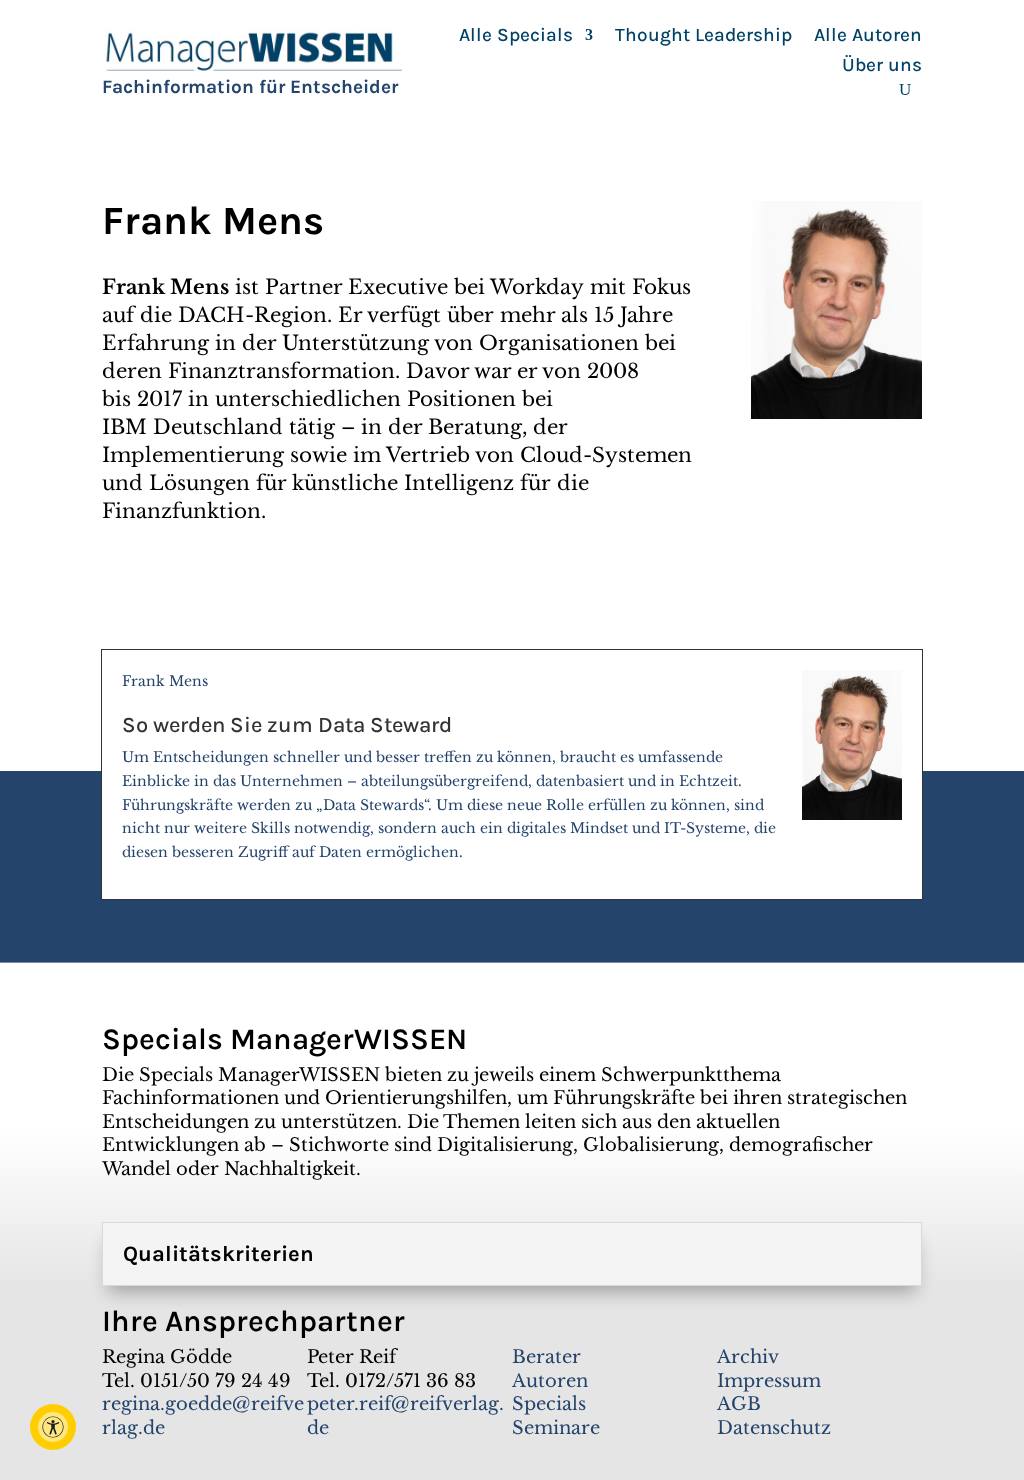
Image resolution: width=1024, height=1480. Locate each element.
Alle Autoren (868, 37)
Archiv (748, 1357)
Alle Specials (516, 37)
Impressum (769, 1381)
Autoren (550, 1381)
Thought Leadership (703, 37)
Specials (549, 1404)
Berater (546, 1357)
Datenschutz (774, 1428)
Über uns (882, 67)
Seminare (556, 1428)
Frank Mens (449, 766)
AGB (739, 1404)
